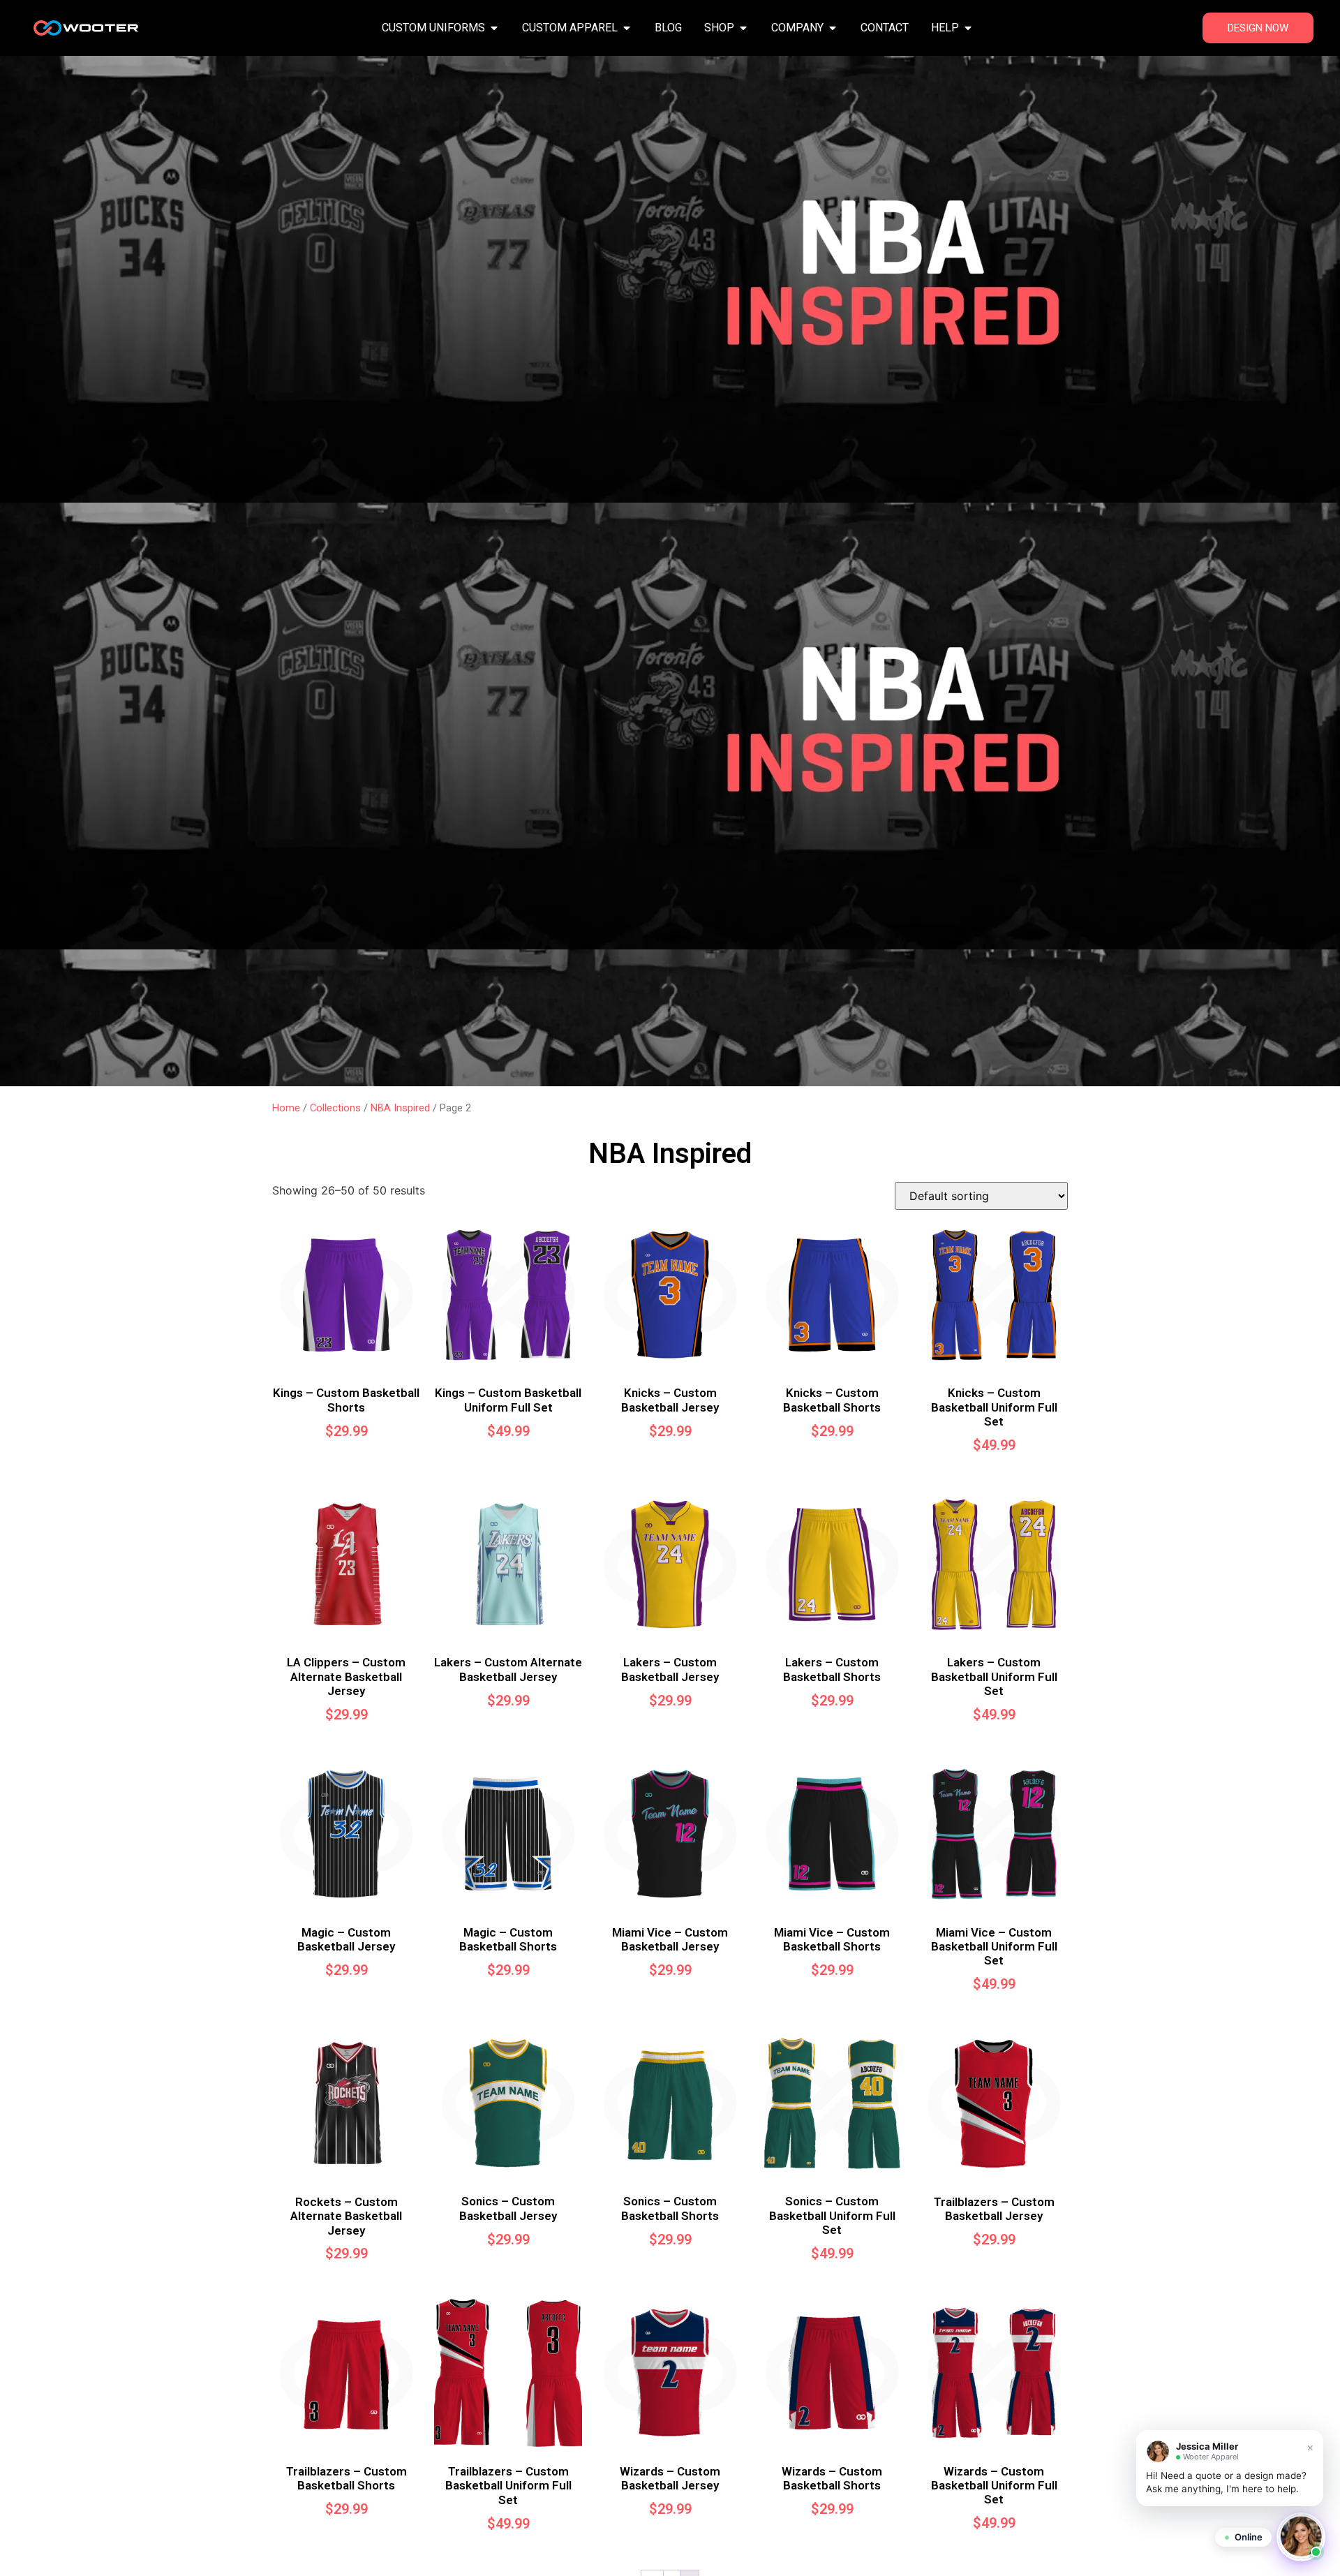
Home (286, 1108)
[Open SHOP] (743, 28)
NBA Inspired (400, 1108)
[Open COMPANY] (833, 28)
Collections (335, 1108)
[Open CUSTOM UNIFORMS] (494, 28)
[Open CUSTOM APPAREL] (627, 28)
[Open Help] (968, 28)
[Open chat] (1301, 2537)
